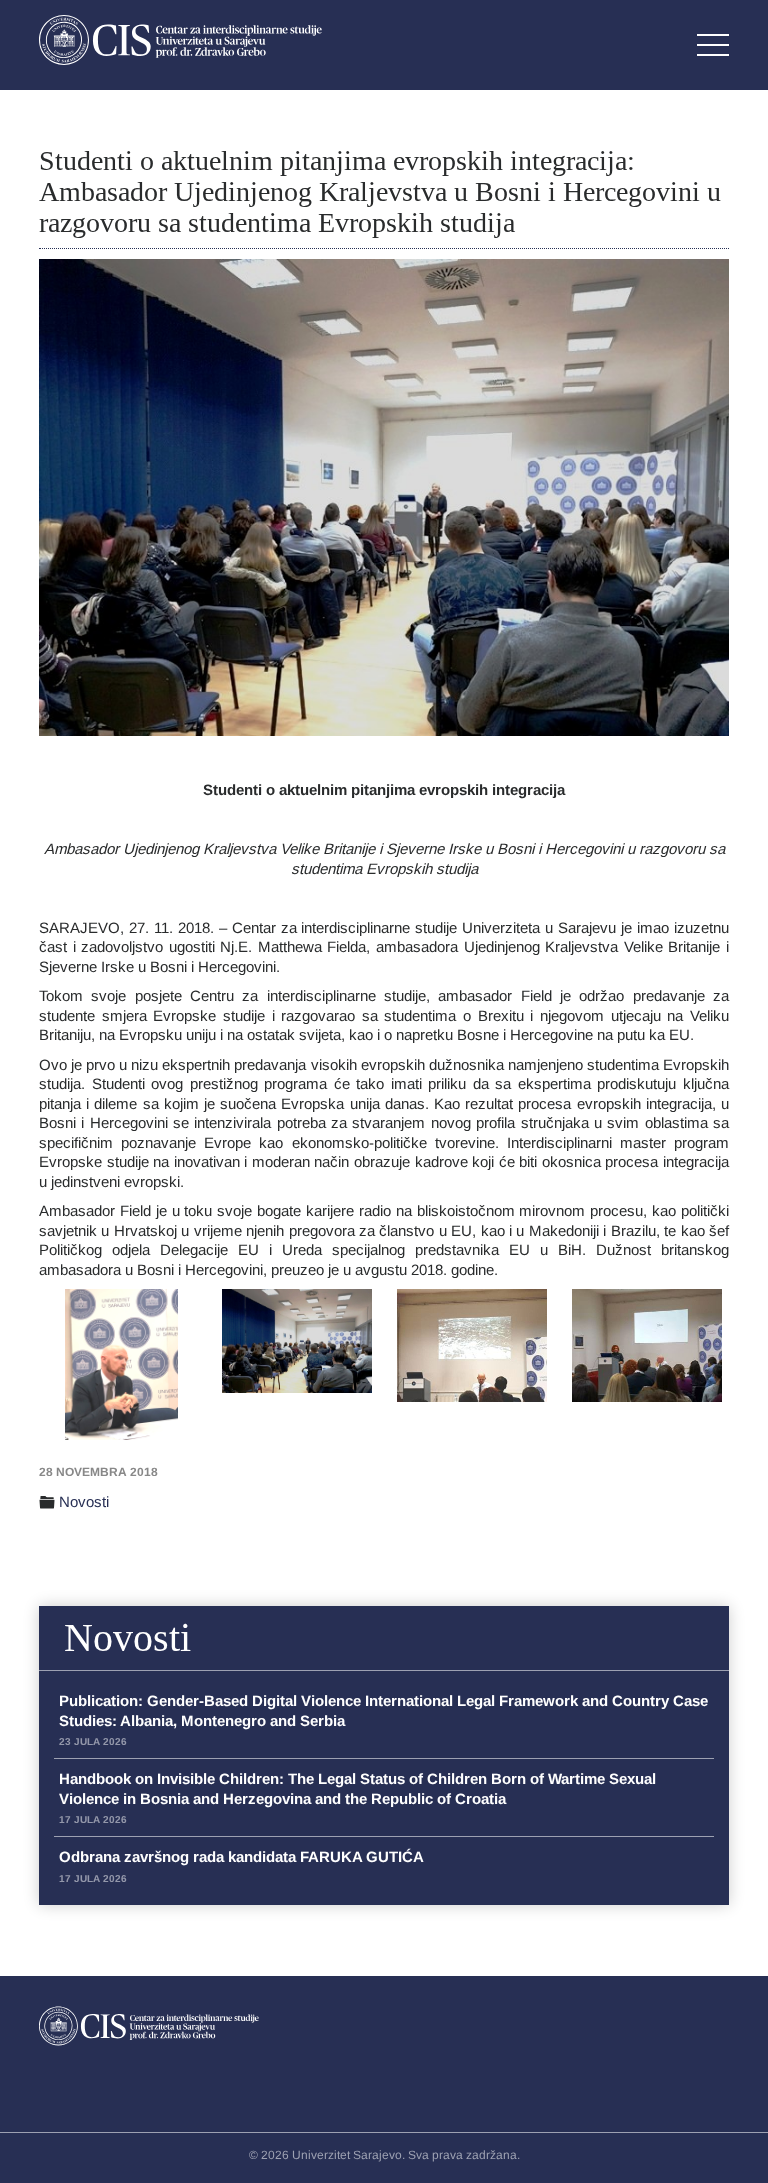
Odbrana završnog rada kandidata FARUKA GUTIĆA (241, 1866)
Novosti (84, 1501)
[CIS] (180, 40)
